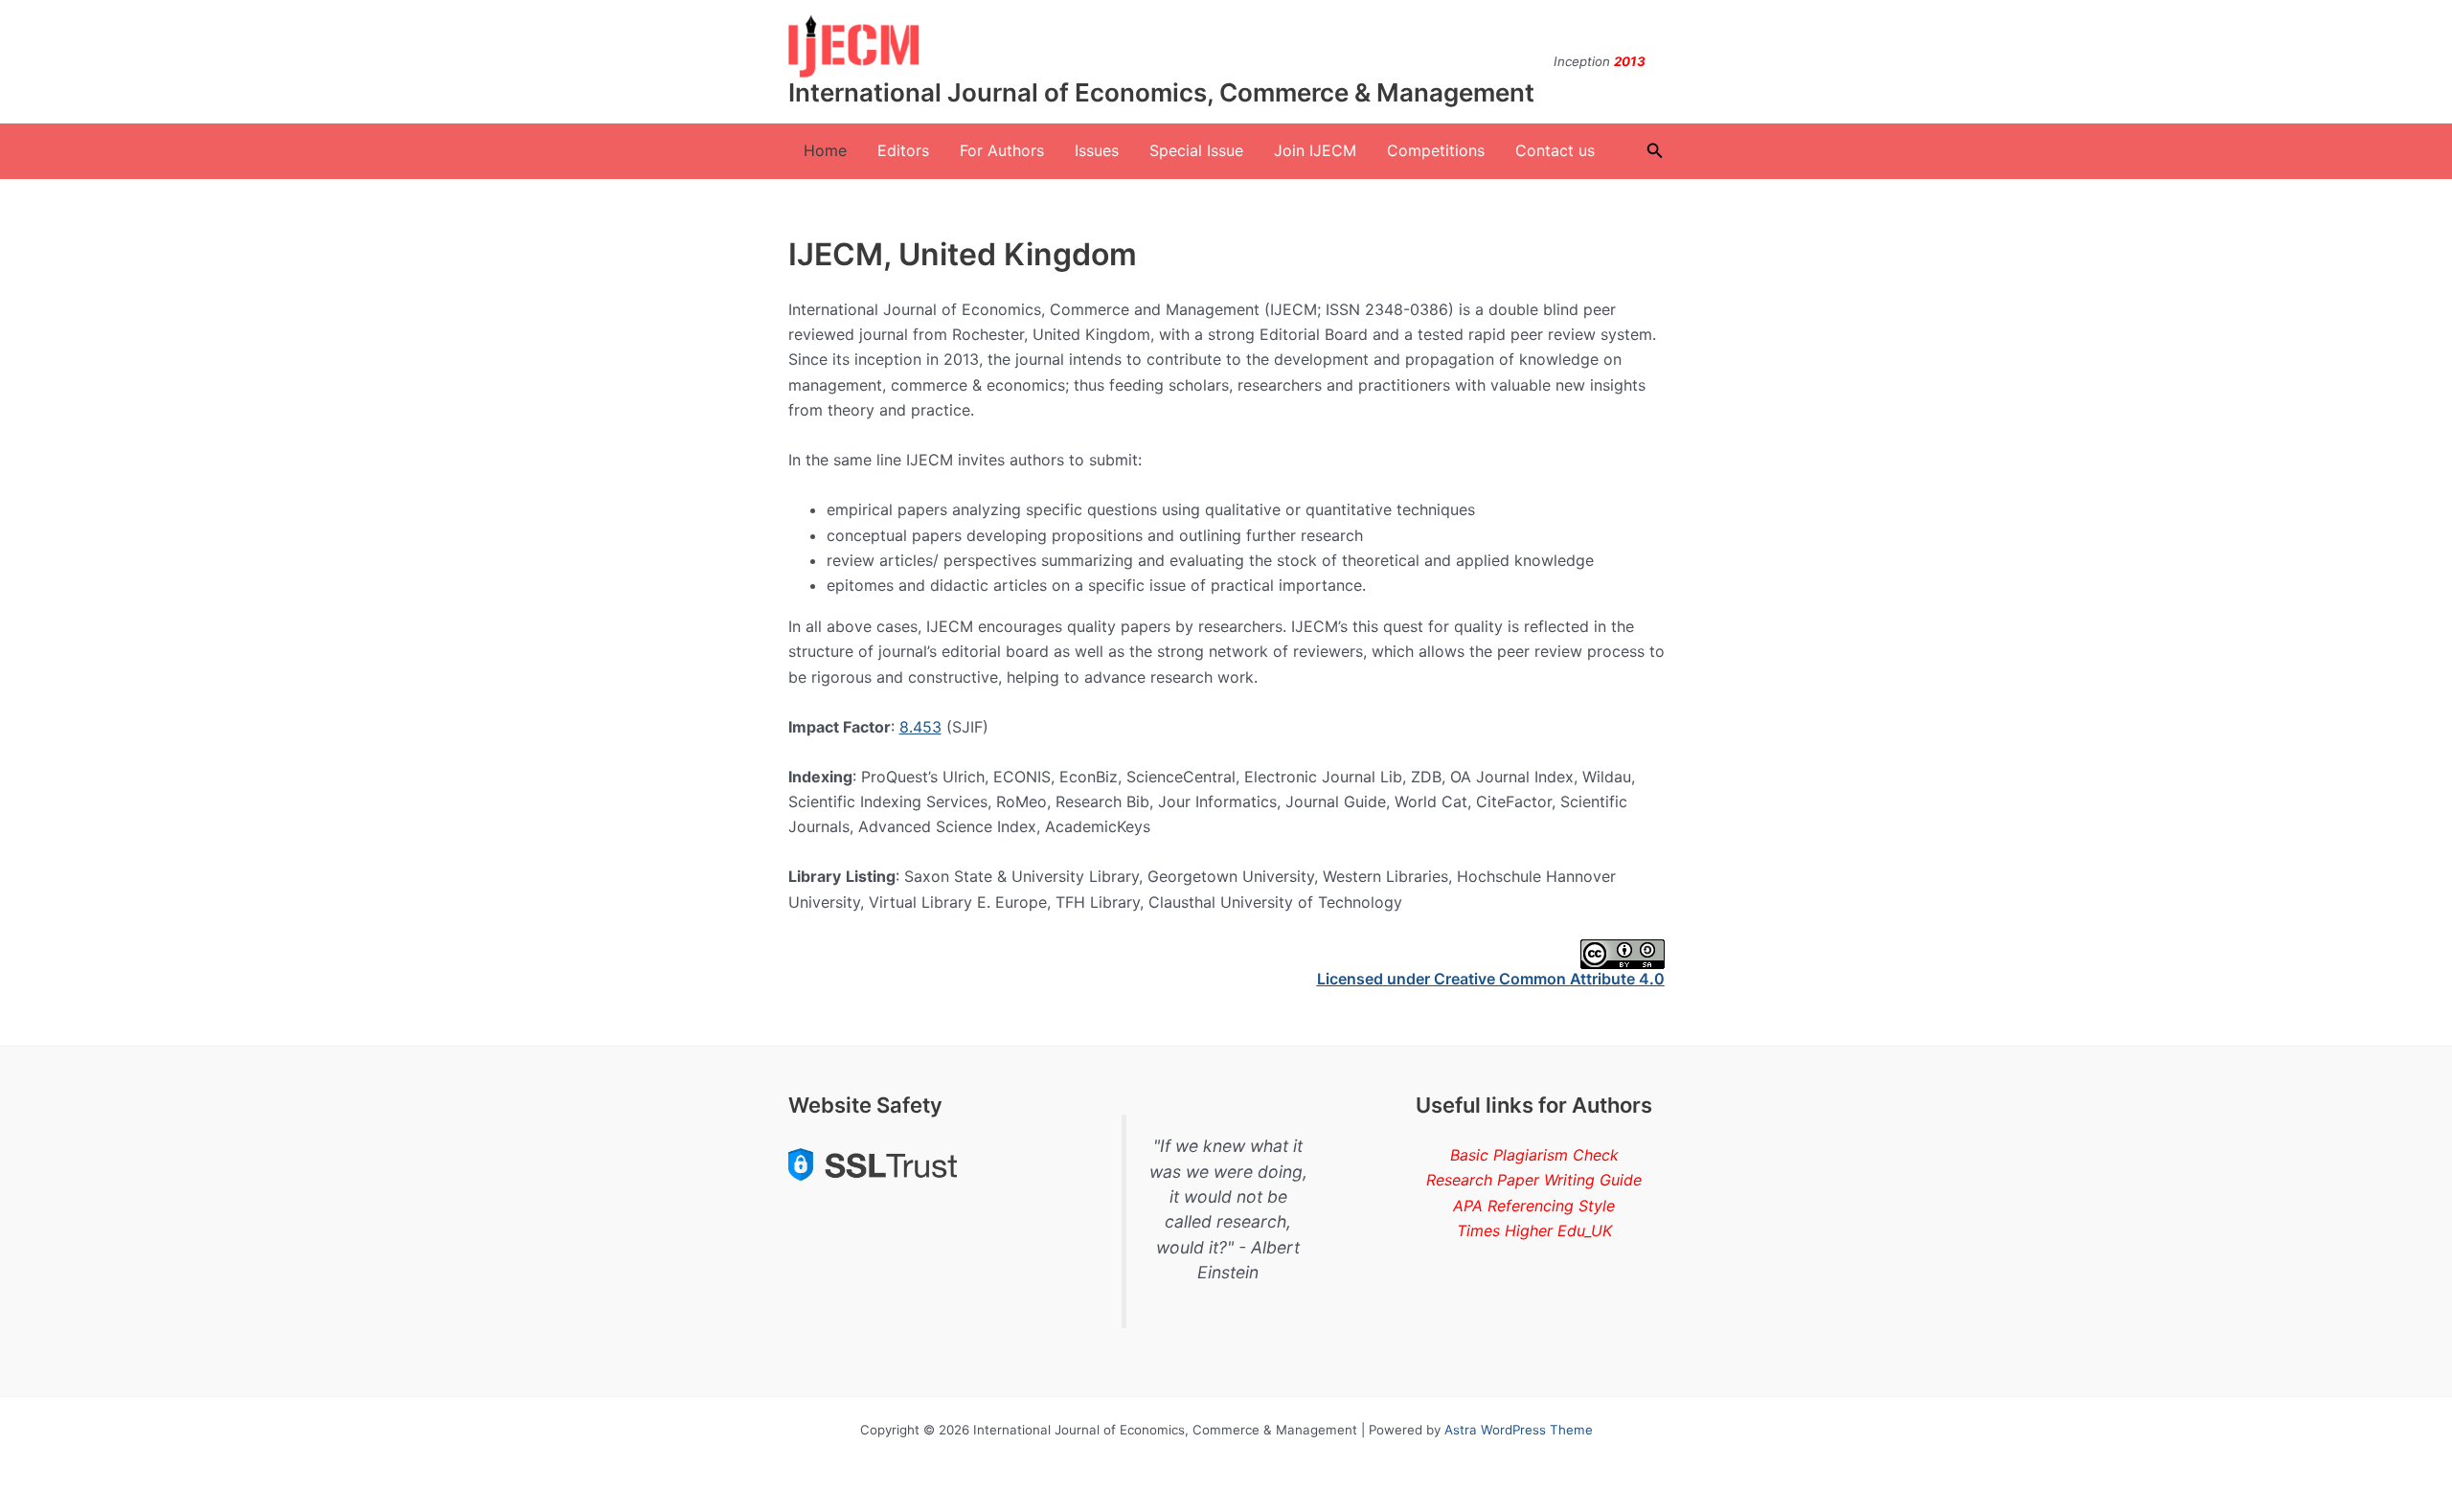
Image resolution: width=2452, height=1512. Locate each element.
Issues (1097, 150)
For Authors (1002, 150)
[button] (1655, 151)
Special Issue (1196, 150)
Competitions (1436, 150)
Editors (903, 150)
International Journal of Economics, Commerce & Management (1161, 92)
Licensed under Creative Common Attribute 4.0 (1491, 979)
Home (825, 150)
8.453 (920, 727)
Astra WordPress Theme (1519, 1430)
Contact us (1555, 150)
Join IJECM (1315, 150)
